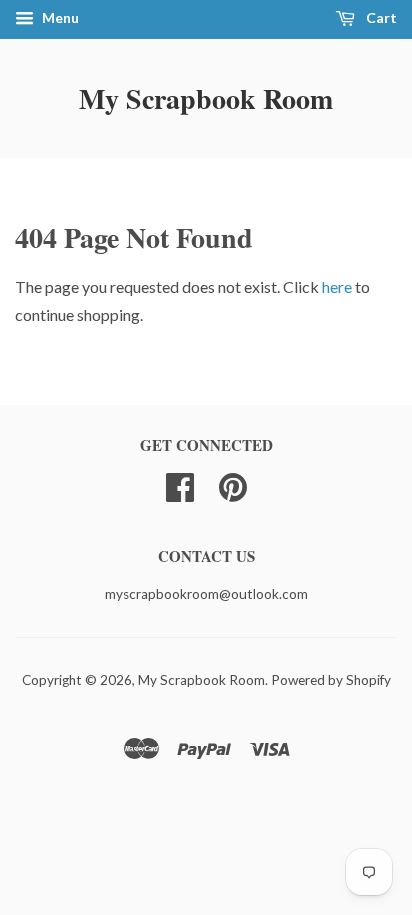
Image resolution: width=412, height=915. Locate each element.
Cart (380, 17)
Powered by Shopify (331, 680)
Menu (59, 17)
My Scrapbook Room (206, 98)
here (337, 286)
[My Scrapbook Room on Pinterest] (233, 485)
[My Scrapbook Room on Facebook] (180, 485)
